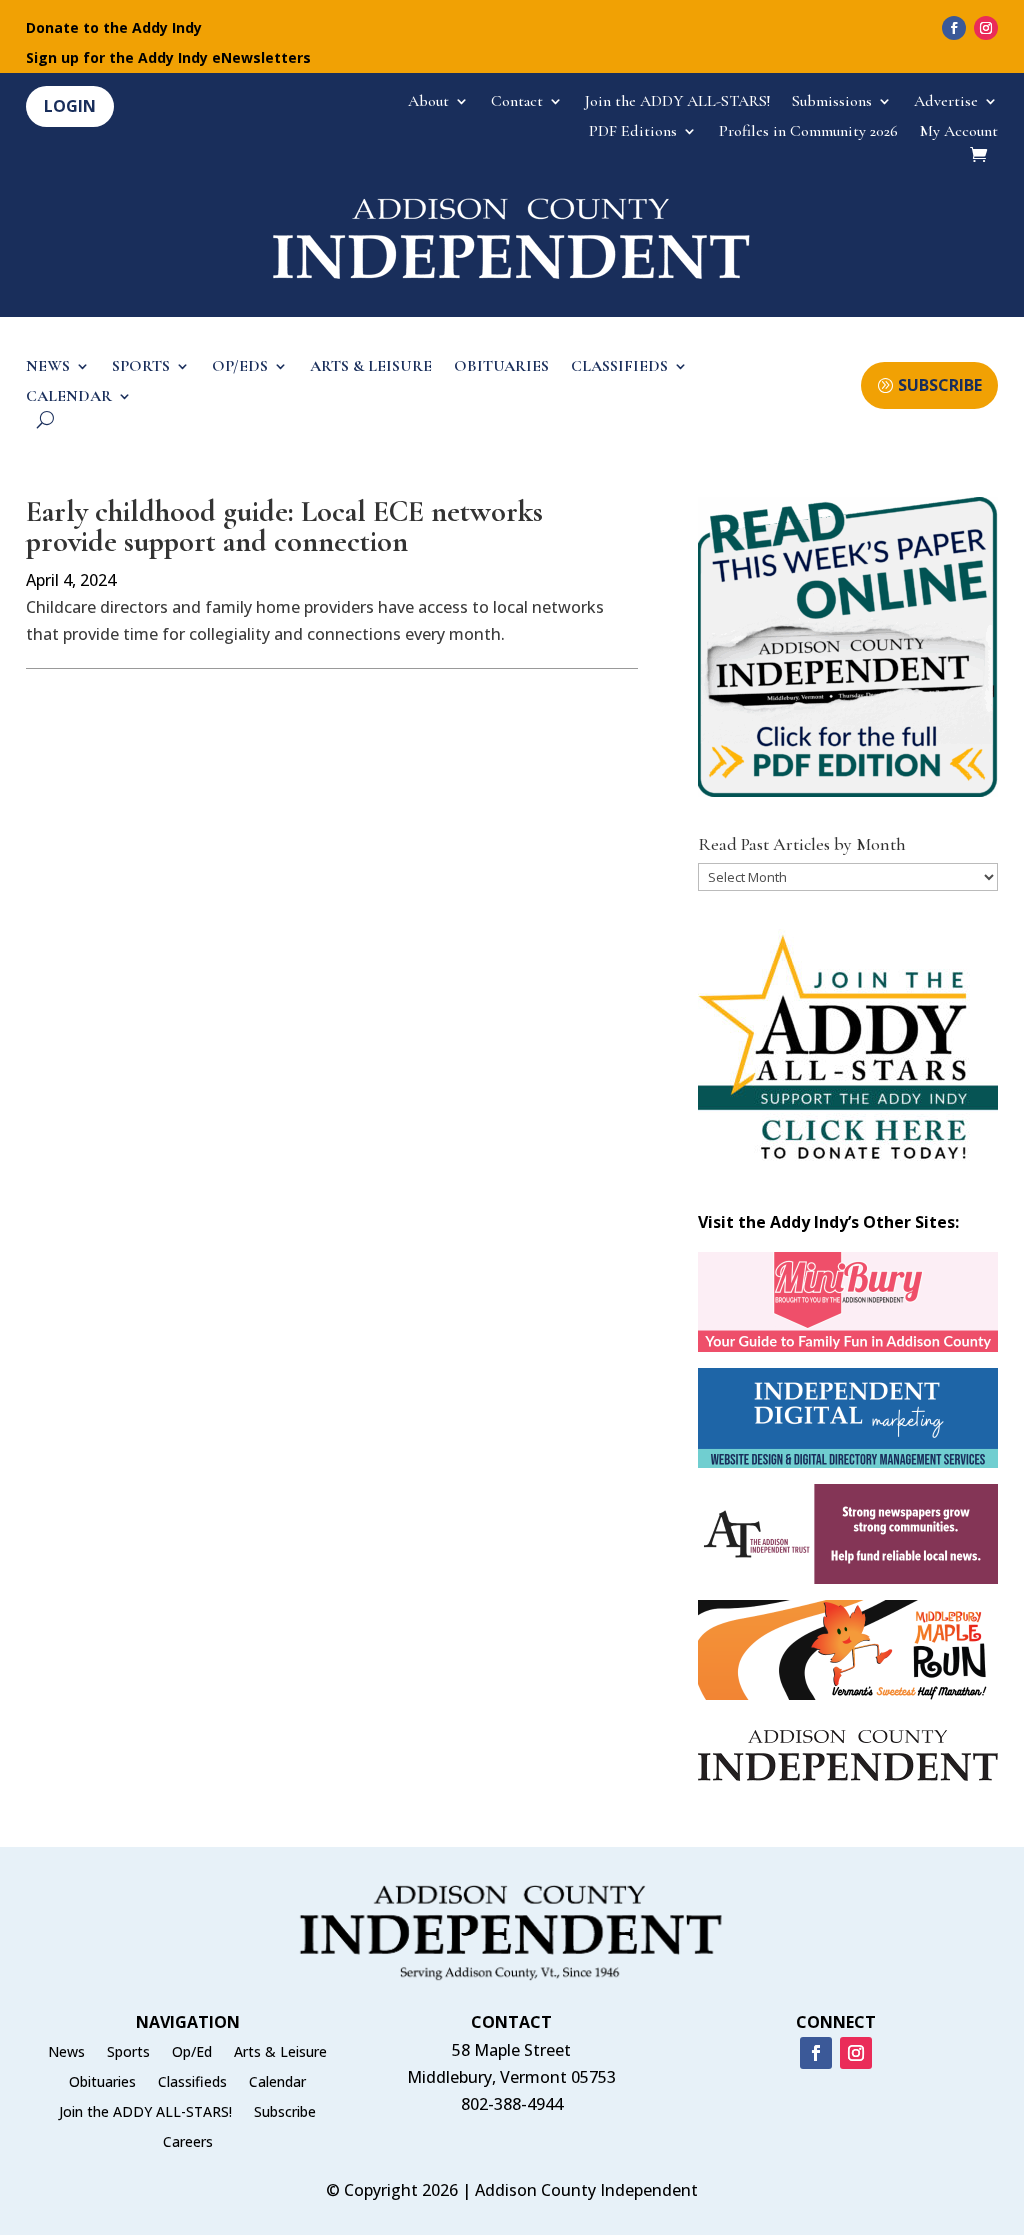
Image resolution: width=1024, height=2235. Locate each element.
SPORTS (141, 367)
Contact (517, 102)
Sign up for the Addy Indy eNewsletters (168, 59)
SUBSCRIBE (940, 385)
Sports (128, 2053)
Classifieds (192, 2083)
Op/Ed (192, 2053)
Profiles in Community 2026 (808, 132)
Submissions (832, 102)
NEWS (48, 367)
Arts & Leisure (280, 2053)
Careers (188, 2143)
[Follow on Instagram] (986, 28)
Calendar (277, 2083)
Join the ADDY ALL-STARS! (677, 102)
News (66, 2053)
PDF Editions (633, 132)
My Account (959, 132)
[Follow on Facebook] (954, 28)
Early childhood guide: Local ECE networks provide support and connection (284, 526)
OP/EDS (240, 367)
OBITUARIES (501, 367)
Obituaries (102, 2083)
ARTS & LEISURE (371, 367)
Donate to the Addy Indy (114, 29)
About (428, 102)
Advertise (946, 102)
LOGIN (70, 106)
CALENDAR (69, 397)
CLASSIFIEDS (619, 367)
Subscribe (285, 2113)
